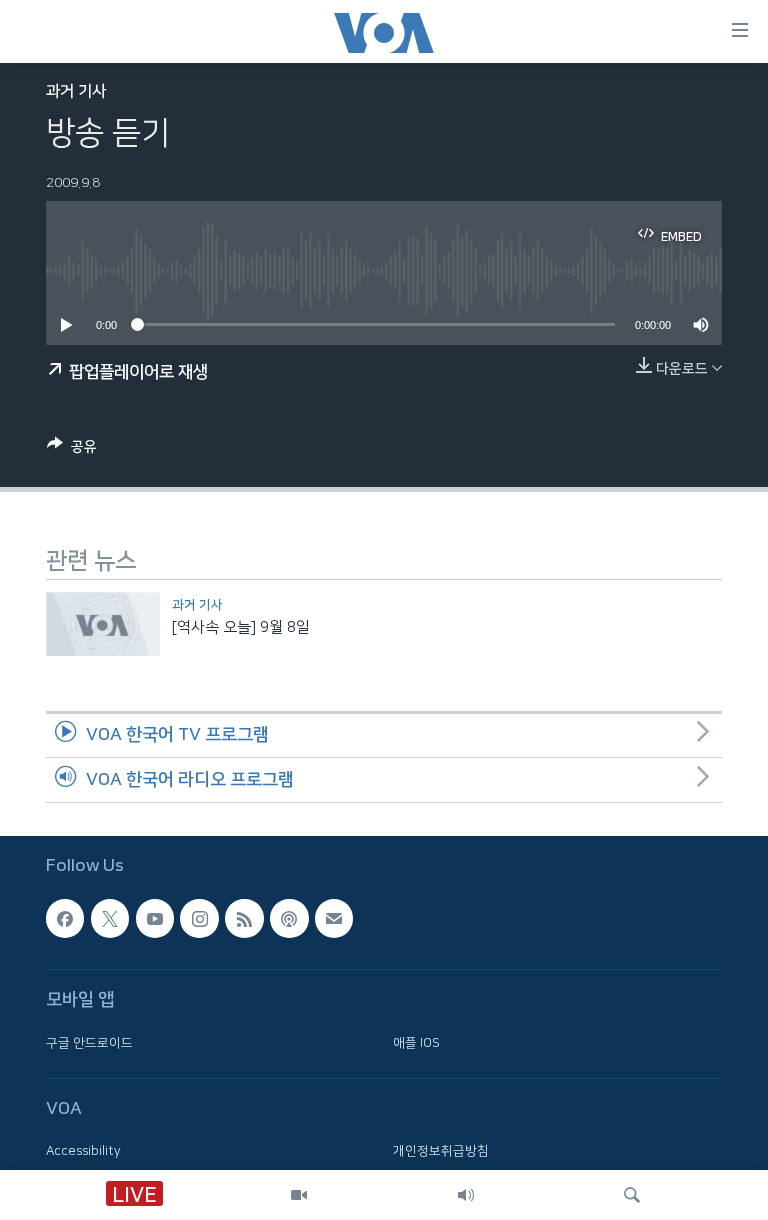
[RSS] (244, 918)
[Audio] (466, 1195)
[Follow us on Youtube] (155, 918)
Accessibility (83, 1151)
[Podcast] (289, 918)
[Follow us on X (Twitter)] (110, 918)
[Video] (299, 1195)
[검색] (632, 1195)
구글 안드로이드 (89, 1042)
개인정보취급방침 (441, 1151)
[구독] (334, 918)
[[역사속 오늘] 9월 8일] (103, 624)
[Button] (72, 450)
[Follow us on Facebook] (65, 918)
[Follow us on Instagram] (199, 918)
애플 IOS (416, 1042)
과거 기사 (76, 91)
